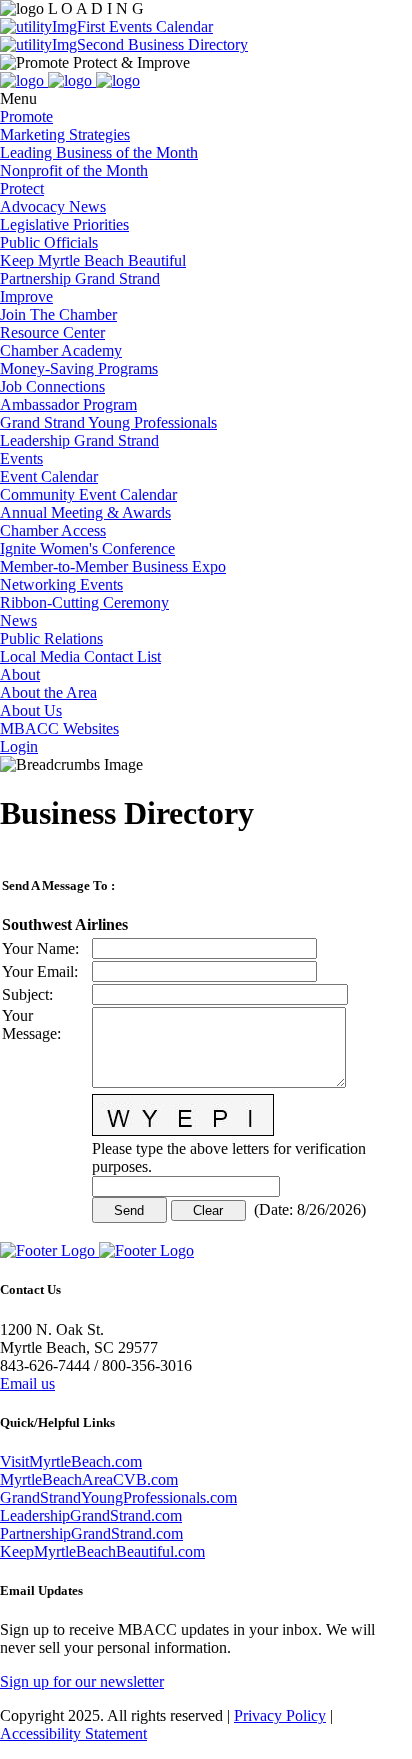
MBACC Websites (59, 728)
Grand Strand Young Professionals (108, 422)
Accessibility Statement (73, 1733)
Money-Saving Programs (79, 368)
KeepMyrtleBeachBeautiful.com (102, 1551)
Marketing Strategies (65, 134)
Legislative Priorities (64, 224)
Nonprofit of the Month (74, 170)
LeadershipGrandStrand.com (91, 1515)
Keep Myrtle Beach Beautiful (93, 260)
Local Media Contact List (80, 656)
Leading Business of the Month (99, 152)
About (20, 674)
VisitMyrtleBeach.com (71, 1461)
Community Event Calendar (88, 494)
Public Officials (49, 242)
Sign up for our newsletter (82, 1681)
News (18, 620)
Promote (26, 116)
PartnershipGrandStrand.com (91, 1533)
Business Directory (186, 44)
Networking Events (61, 584)
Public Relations (51, 638)
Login (19, 746)
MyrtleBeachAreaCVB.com (89, 1479)
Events (21, 458)
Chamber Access (53, 530)
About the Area (48, 692)
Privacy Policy (280, 1715)
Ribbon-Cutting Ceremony (84, 602)
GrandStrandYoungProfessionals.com (118, 1497)
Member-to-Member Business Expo (113, 566)
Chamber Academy (61, 350)
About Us (31, 710)
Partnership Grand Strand (80, 278)
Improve (26, 296)
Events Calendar (159, 26)
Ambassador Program (68, 404)
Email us (27, 1383)
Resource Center (52, 332)
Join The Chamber (58, 314)
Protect (22, 188)
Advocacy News (53, 206)
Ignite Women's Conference (87, 548)
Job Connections (52, 386)
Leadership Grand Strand (79, 440)
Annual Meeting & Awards (85, 512)
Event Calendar (49, 476)
